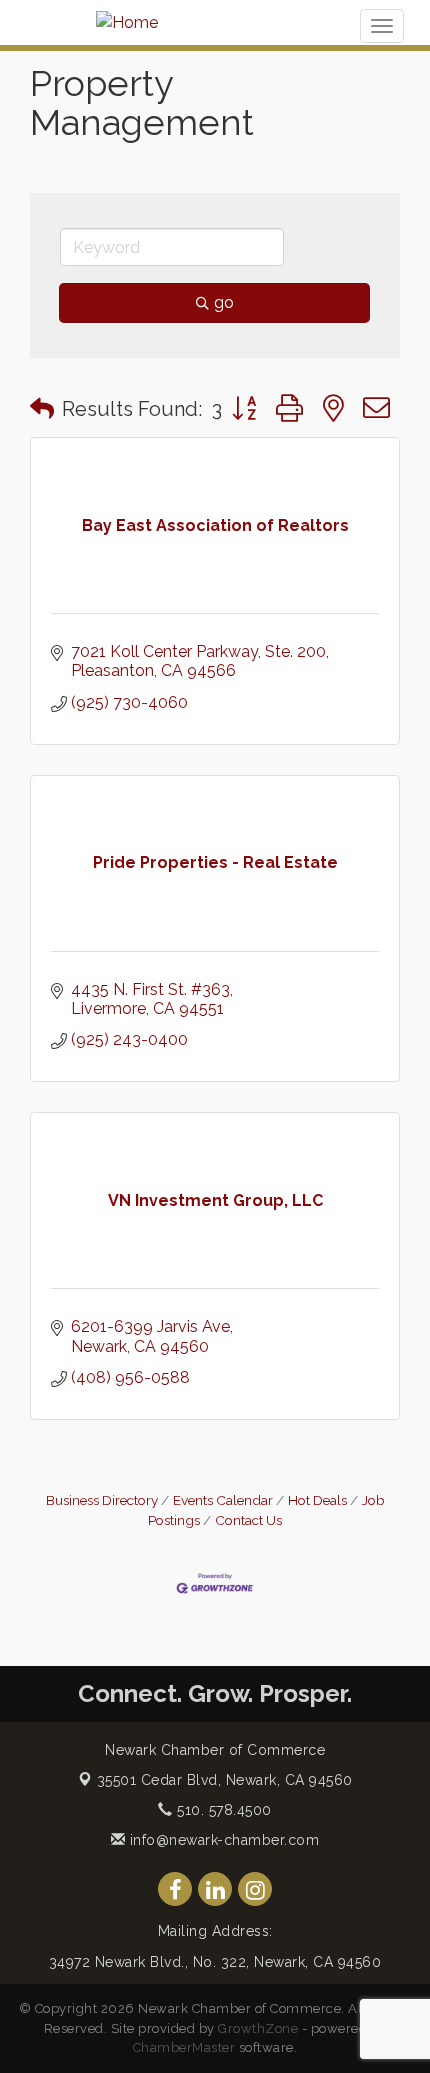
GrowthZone (258, 2028)
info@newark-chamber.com (222, 1840)
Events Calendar (223, 1500)
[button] (42, 409)
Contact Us (248, 1520)
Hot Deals (317, 1500)
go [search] (224, 302)
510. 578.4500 (222, 1810)
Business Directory (102, 1500)
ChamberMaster (184, 2047)
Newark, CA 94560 (225, 1780)
